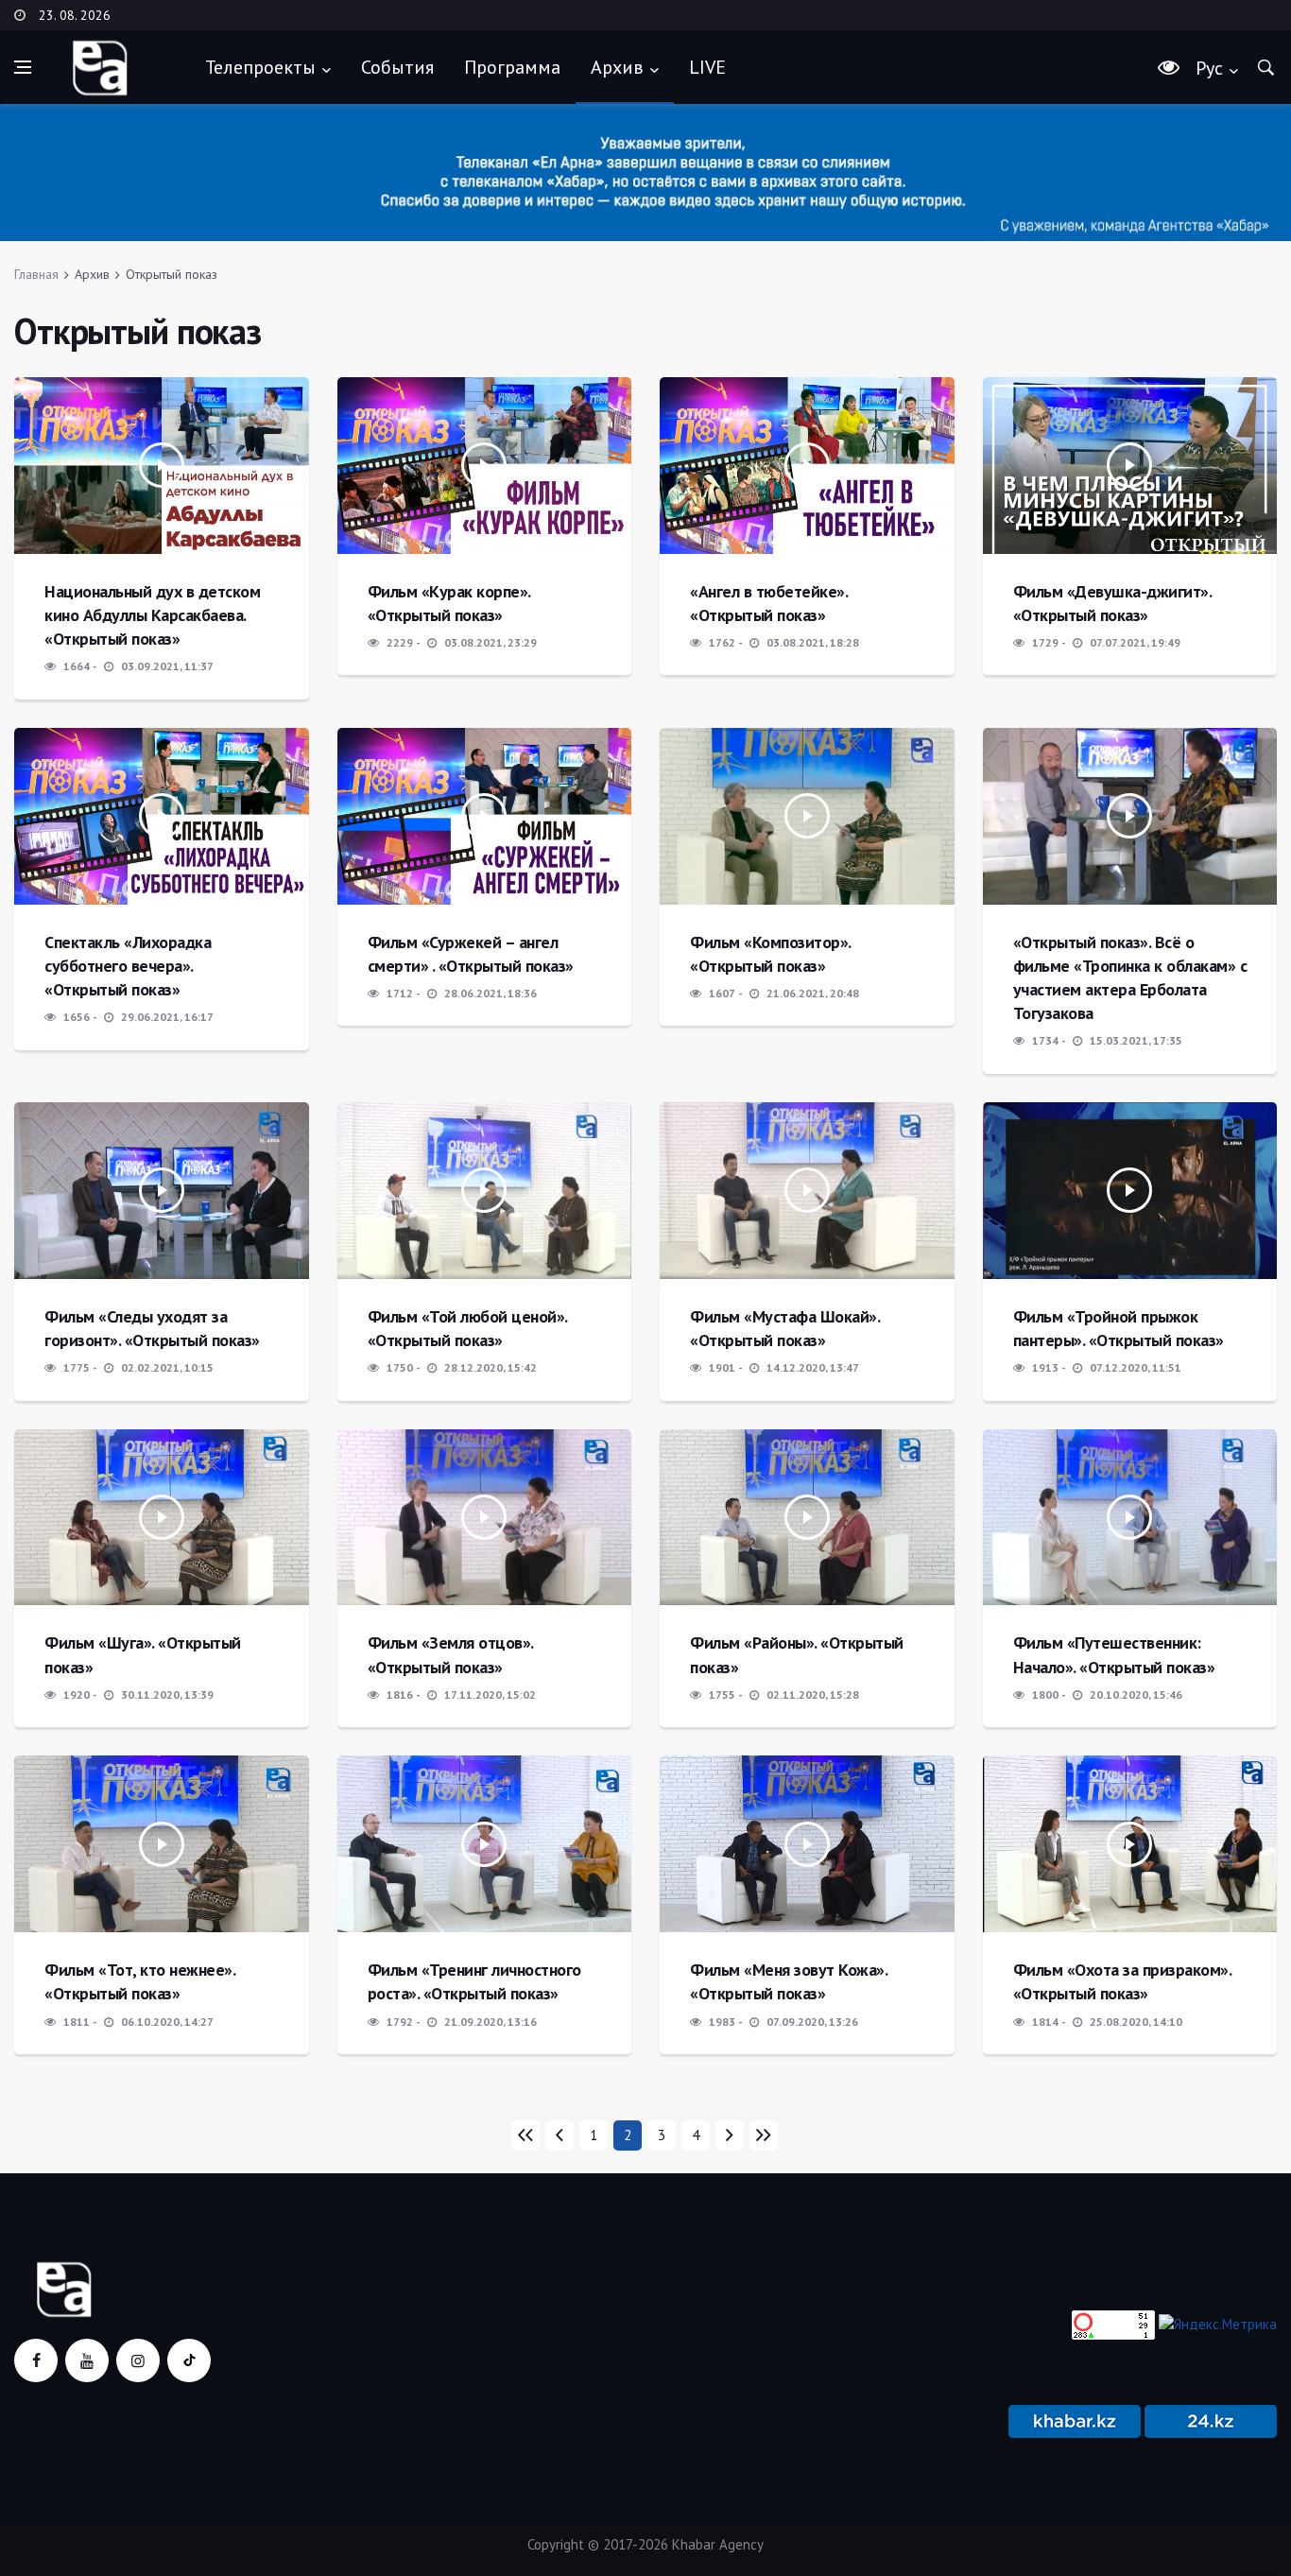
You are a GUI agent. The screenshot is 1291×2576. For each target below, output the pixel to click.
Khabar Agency (718, 2544)
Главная (36, 274)
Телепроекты (260, 67)
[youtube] (87, 2360)
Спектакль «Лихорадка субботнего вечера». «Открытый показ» (128, 966)
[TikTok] (189, 2360)
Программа (512, 67)
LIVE (707, 67)
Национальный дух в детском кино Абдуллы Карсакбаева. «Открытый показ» (152, 615)
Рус (1209, 68)
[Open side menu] (23, 67)
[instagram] (138, 2360)
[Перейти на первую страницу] (525, 2135)
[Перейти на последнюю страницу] (764, 2135)
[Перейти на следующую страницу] (730, 2135)
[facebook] (36, 2360)
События (397, 67)
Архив (617, 67)
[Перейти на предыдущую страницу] (559, 2135)
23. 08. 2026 (75, 15)
